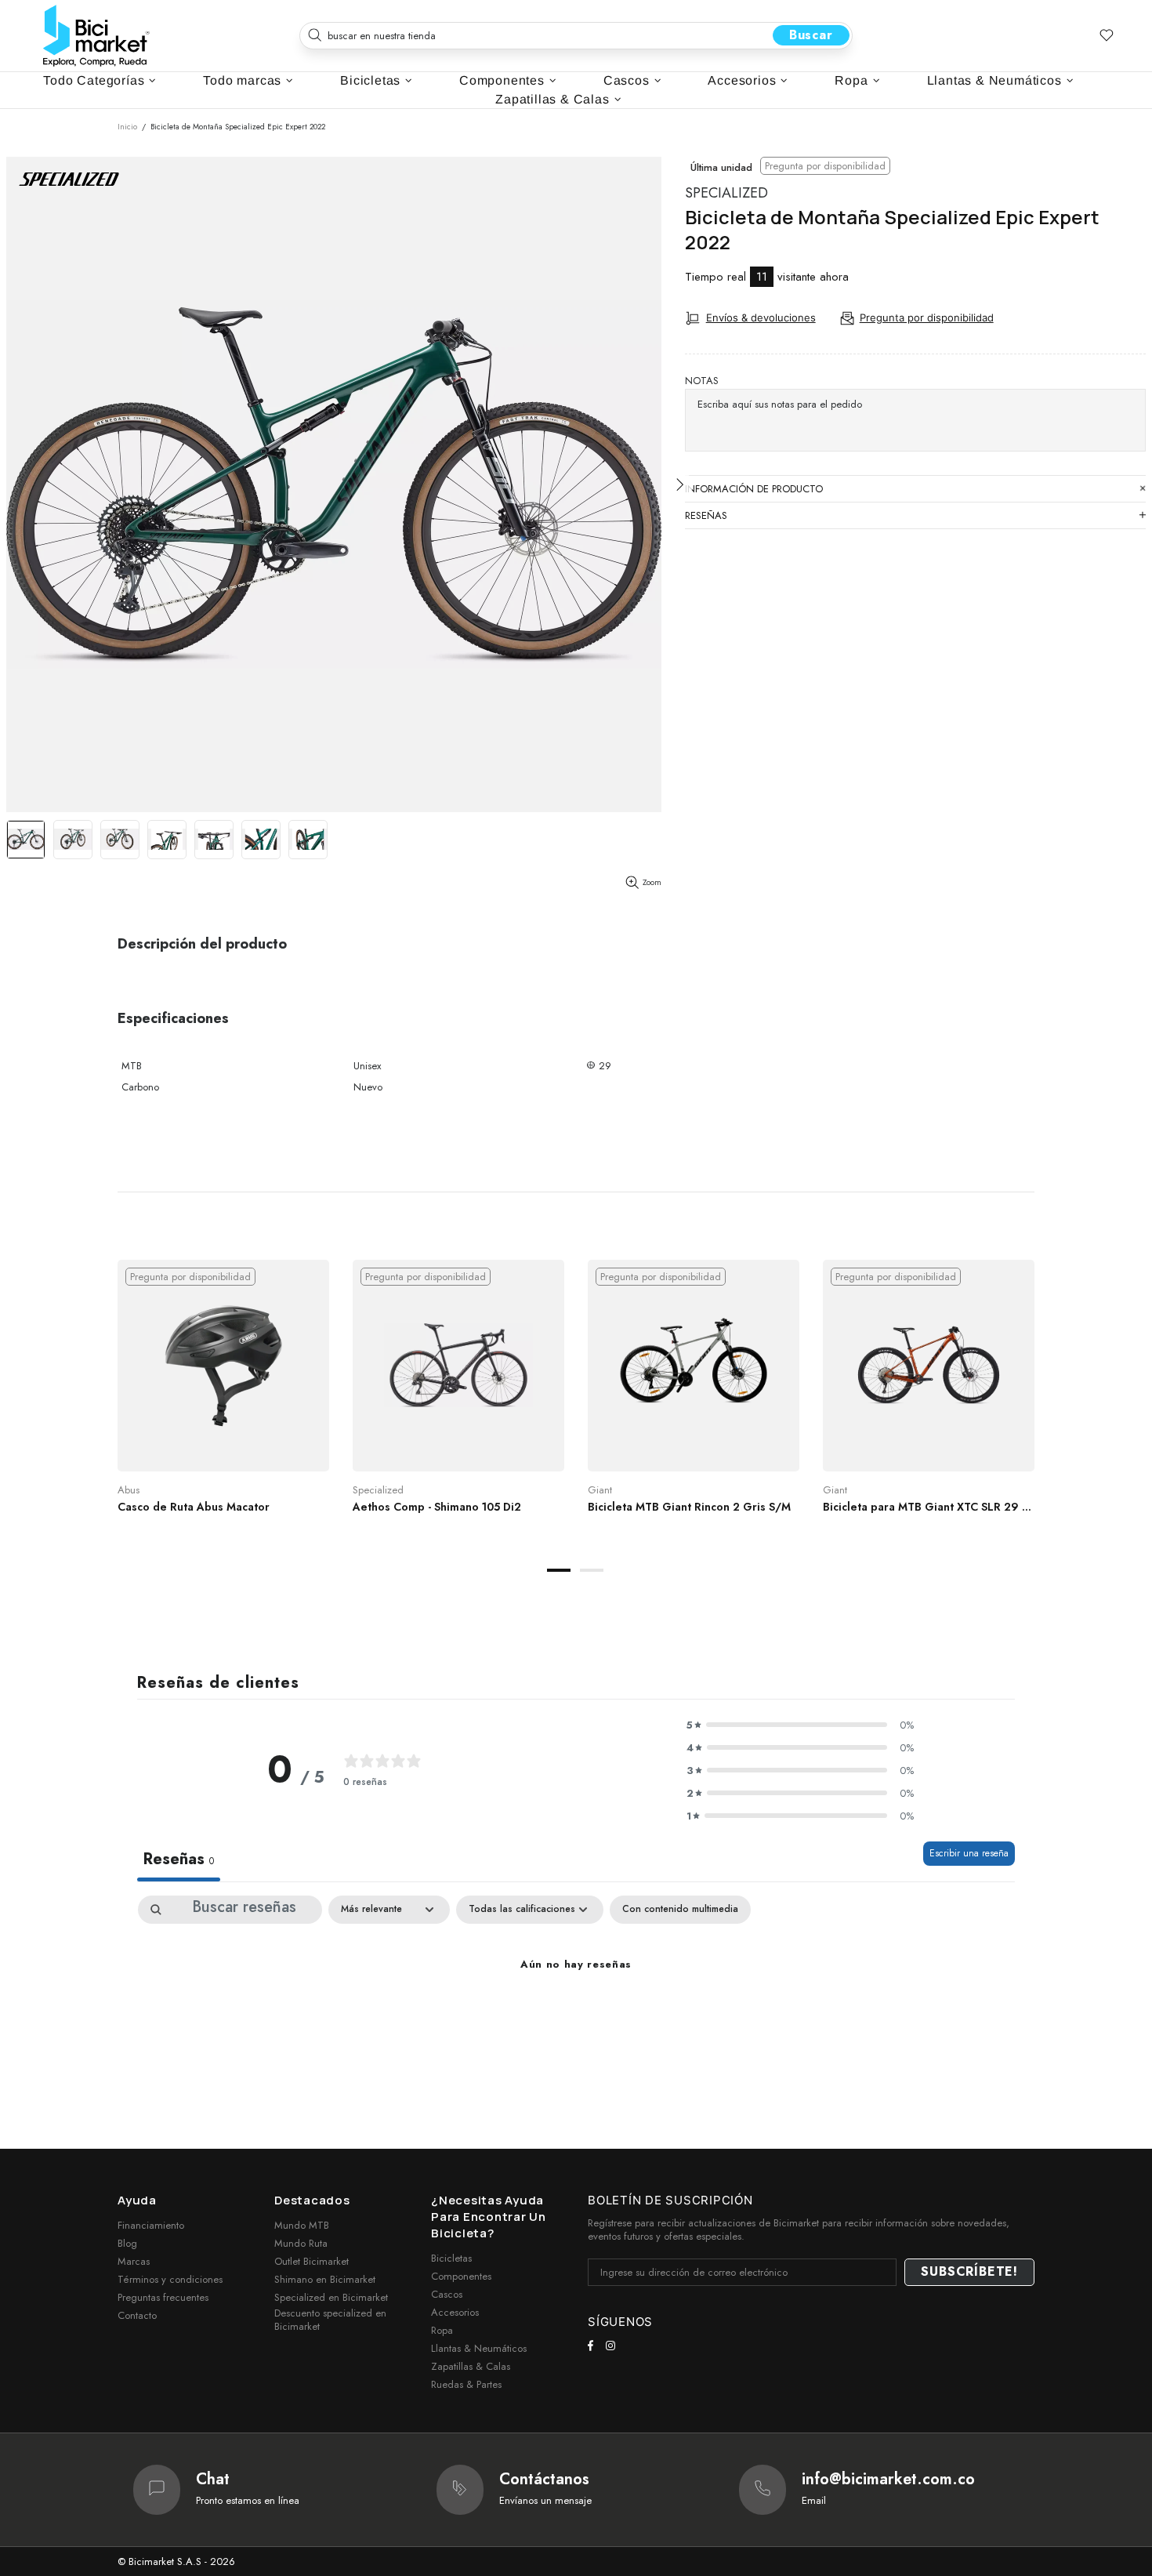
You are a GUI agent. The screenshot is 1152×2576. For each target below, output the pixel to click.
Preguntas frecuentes (163, 2297)
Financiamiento (151, 2225)
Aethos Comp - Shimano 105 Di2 (437, 1507)
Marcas (134, 2261)
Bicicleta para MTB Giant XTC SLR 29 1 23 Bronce (929, 1507)
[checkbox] (680, 1910)
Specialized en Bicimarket (331, 2297)
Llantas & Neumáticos (479, 2348)
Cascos (447, 2294)
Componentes (461, 2276)
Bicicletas (451, 2258)
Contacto (137, 2315)
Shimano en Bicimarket (325, 2279)
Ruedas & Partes (466, 2384)
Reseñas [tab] (179, 1859)
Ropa (442, 2330)
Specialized (726, 193)
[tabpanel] (223, 1402)
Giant (600, 1490)
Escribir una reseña (969, 1853)
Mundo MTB (302, 2225)
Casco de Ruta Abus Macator (194, 1507)
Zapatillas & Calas (471, 2366)
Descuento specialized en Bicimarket (330, 2320)
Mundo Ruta (301, 2243)
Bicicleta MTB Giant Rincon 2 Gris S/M (689, 1507)
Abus (129, 1490)
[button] (800, 1725)
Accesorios (455, 2312)
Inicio (127, 127)
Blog (127, 2243)
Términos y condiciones (170, 2279)
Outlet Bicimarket (312, 2261)
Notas (702, 381)
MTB (132, 1066)
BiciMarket (96, 36)
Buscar (811, 35)
